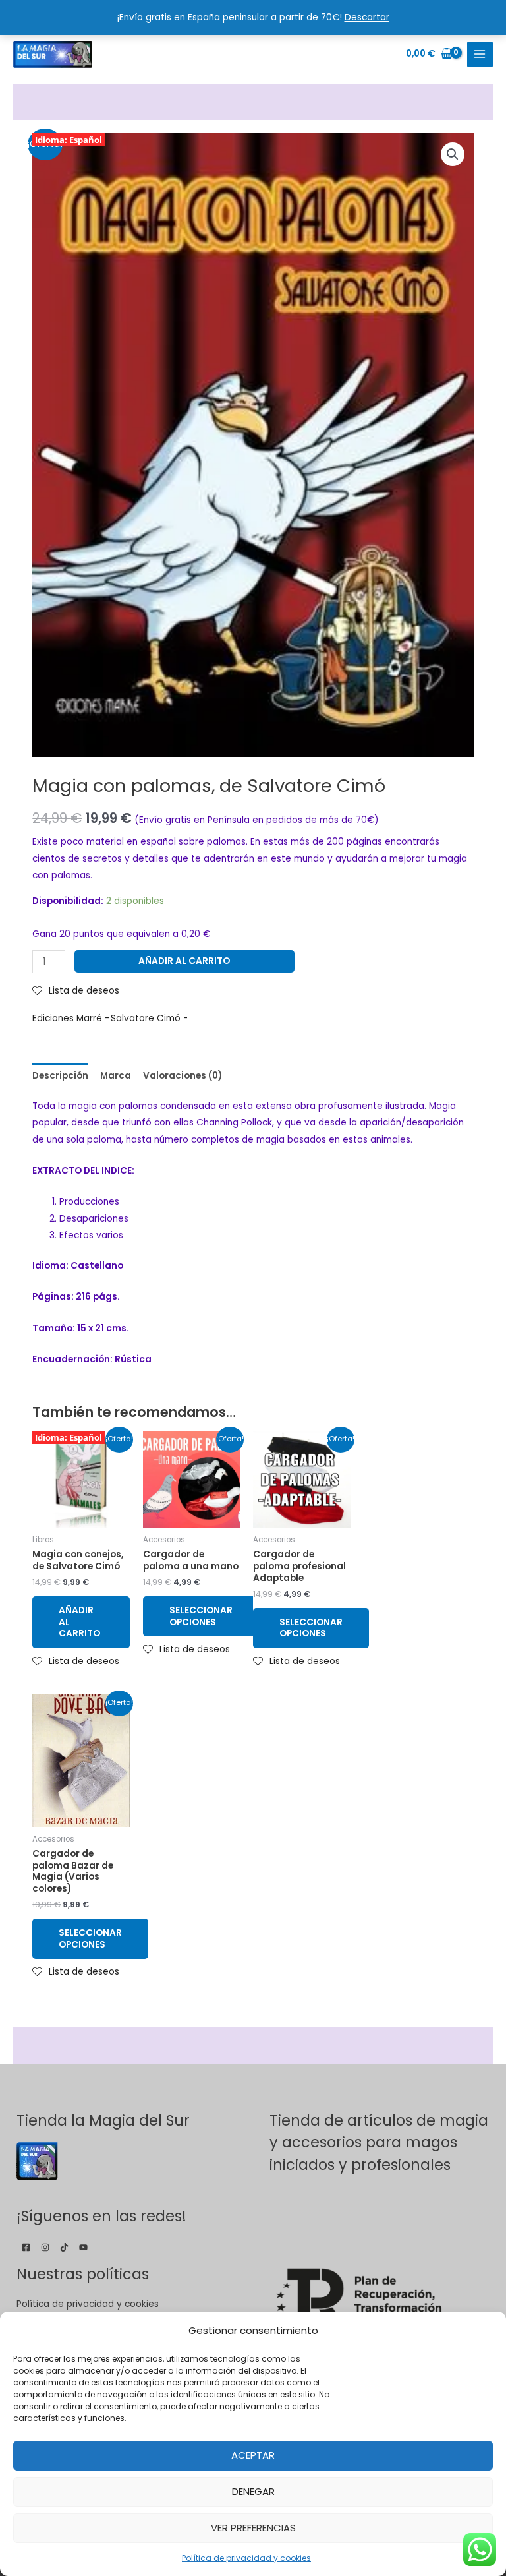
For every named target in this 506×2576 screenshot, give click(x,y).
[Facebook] (26, 2247)
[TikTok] (64, 2247)
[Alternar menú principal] (480, 54)
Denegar (253, 2491)
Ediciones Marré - (71, 1018)
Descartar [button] (367, 17)
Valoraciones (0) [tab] (183, 1076)
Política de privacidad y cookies (246, 2558)
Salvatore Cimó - (149, 1018)
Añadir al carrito (184, 961)
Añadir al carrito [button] (79, 1622)
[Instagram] (45, 2247)
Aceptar (253, 2455)
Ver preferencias (253, 2528)
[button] (453, 154)
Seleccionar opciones (201, 1616)
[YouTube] (83, 2247)
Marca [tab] (116, 1076)
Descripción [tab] (60, 1076)
